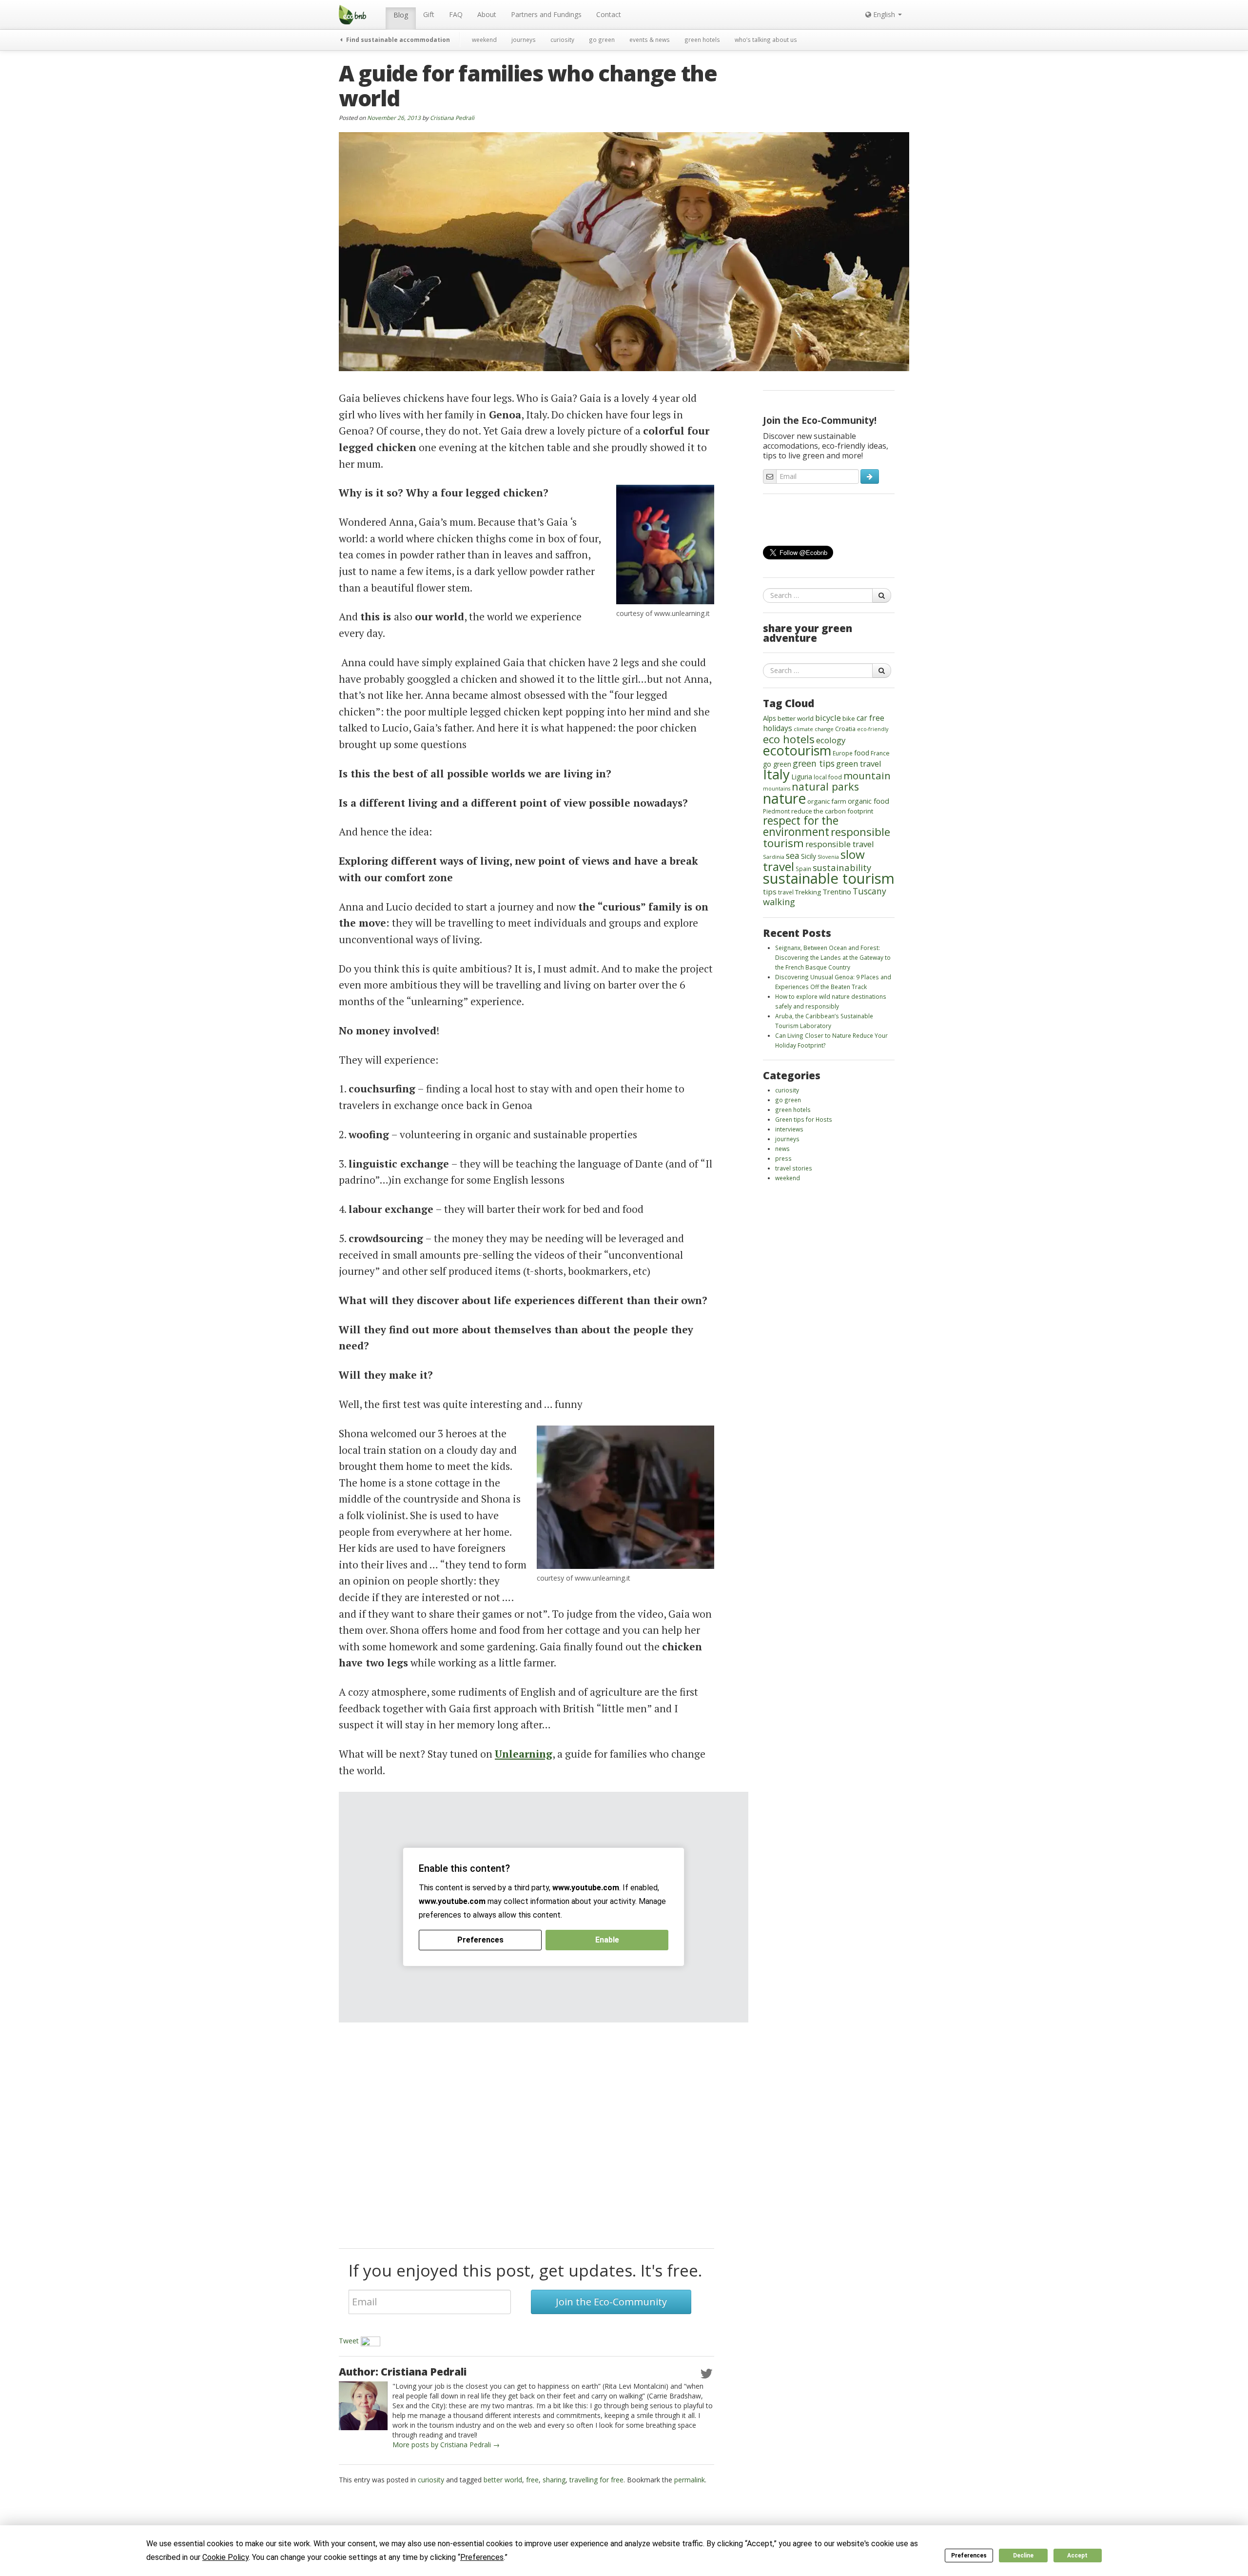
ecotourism (797, 750)
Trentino (837, 892)
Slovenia (828, 857)
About (487, 14)
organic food (868, 801)
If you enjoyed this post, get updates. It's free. (525, 2270)
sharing (554, 2480)
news (782, 1149)
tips (770, 892)
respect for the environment (801, 826)
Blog (401, 15)
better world (503, 2480)
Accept (1077, 2556)
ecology (831, 740)
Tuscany (869, 891)
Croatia (845, 729)
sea (793, 855)
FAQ (456, 14)
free (532, 2480)
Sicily (809, 856)
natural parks (825, 786)
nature (784, 798)
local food (828, 777)
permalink (690, 2480)
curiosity (562, 40)
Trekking (808, 892)
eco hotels (789, 739)
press (783, 1158)
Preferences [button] (482, 2557)
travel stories (794, 1168)
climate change (814, 729)
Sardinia (774, 857)
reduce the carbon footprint (832, 811)
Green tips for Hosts (804, 1119)
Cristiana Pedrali (452, 118)
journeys (524, 40)
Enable (607, 1940)
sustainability (842, 867)
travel (786, 892)
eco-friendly (873, 729)
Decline (1023, 2556)
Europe (843, 753)
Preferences (969, 2556)
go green (602, 40)
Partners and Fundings (546, 14)
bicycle (828, 718)
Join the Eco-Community (611, 2302)
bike (849, 718)
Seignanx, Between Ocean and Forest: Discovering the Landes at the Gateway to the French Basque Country (833, 957)
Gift (429, 14)
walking (779, 902)
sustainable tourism (829, 878)
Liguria (802, 777)
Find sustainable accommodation (397, 40)
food (862, 753)
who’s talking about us (766, 40)
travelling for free (596, 2480)
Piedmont (776, 811)
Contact (609, 14)
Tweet (349, 2341)
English (884, 14)
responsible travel (840, 844)
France (880, 753)
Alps (770, 718)
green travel (859, 763)
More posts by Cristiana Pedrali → (446, 2445)
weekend (484, 40)
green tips (814, 763)
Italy (776, 774)
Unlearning (524, 1754)
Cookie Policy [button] (225, 2557)
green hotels (702, 40)
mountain (867, 775)
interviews (789, 1129)
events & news (650, 40)
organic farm (827, 801)
